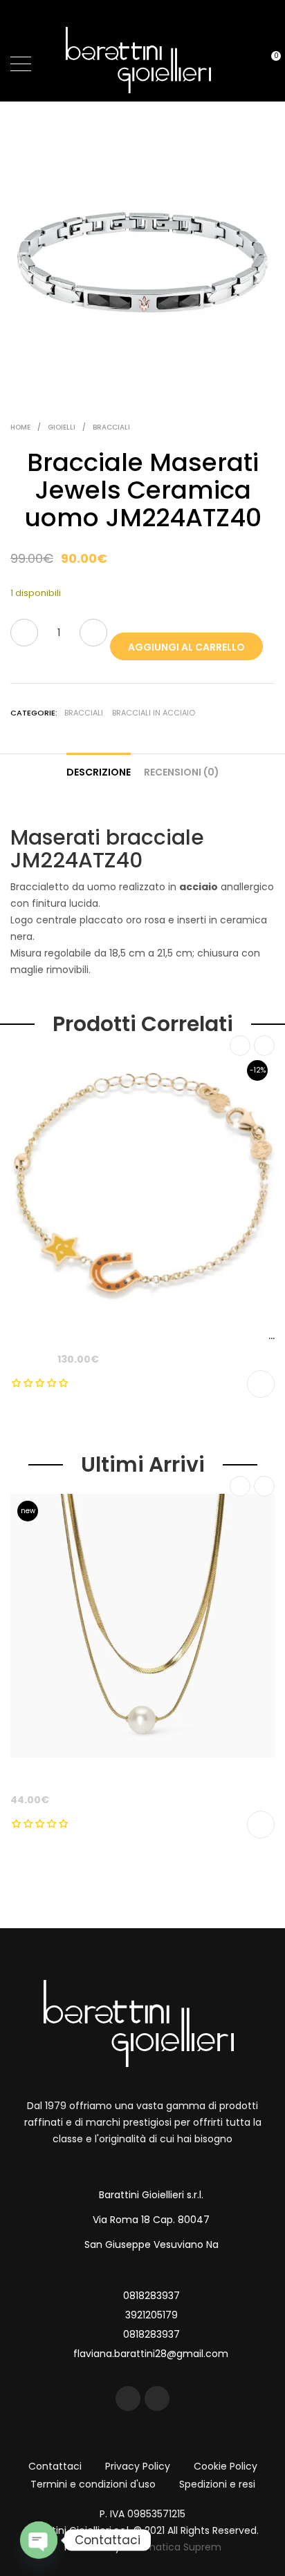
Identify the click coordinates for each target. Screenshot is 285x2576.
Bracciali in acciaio (154, 713)
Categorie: (34, 713)
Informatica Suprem (172, 2547)
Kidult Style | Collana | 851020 (84, 1776)
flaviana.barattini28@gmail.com (151, 2354)
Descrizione (99, 772)
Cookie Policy (226, 2466)
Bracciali (111, 427)
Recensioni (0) (182, 772)
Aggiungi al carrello (186, 647)
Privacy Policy (138, 2466)
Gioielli (62, 427)
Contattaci (55, 2466)
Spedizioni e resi (217, 2484)
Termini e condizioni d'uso (93, 2484)
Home (20, 427)
